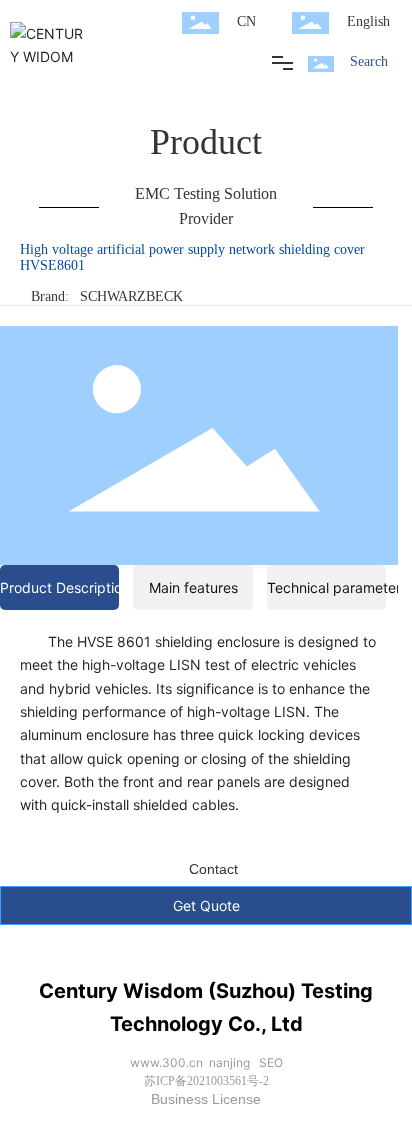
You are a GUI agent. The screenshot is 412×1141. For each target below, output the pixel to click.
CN (246, 21)
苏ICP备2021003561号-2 (206, 1081)
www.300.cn (166, 1062)
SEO (271, 1062)
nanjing (229, 1062)
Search (369, 61)
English (368, 21)
